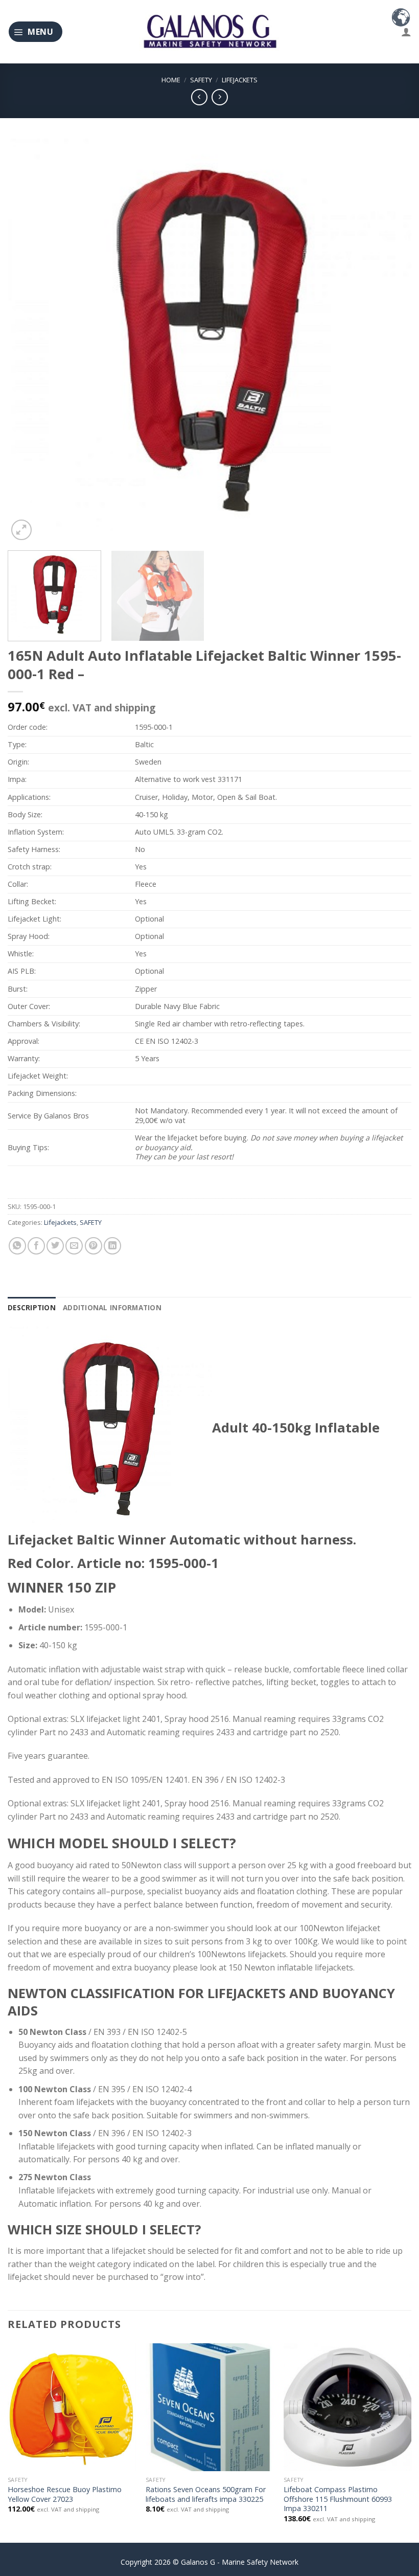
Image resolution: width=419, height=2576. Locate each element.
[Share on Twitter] (55, 1246)
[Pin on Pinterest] (94, 1246)
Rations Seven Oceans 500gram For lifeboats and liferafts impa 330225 (206, 2494)
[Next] (390, 341)
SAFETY (201, 80)
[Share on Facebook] (36, 1246)
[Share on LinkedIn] (112, 1246)
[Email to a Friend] (74, 1246)
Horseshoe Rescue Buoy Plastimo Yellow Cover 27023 (65, 2494)
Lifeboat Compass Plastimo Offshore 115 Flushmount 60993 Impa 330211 (338, 2499)
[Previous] (29, 341)
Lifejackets (240, 80)
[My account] (406, 32)
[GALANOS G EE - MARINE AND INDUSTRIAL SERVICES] (209, 32)
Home (171, 80)
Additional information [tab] (112, 1307)
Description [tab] (32, 1307)
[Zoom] (21, 530)
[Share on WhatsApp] (17, 1246)
